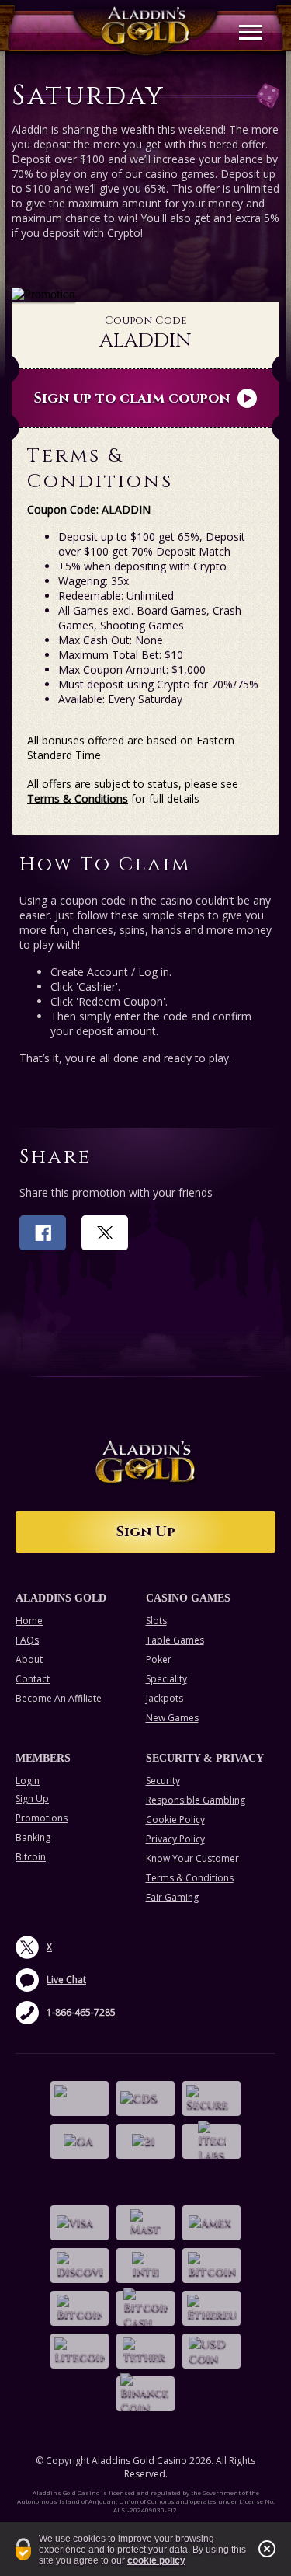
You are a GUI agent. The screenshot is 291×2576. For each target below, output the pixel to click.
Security (163, 1781)
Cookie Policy (175, 1820)
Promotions (42, 1818)
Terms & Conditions (78, 798)
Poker (159, 1659)
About (29, 1659)
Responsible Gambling (196, 1800)
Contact (33, 1679)
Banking (33, 1837)
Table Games (175, 1640)
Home (29, 1621)
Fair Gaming (172, 1897)
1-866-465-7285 (81, 2012)
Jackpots (165, 1698)
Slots (156, 1621)
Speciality (166, 1679)
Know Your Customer (192, 1858)
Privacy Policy (175, 1839)
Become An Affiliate (59, 1698)
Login (28, 1781)
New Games (172, 1718)
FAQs (27, 1640)
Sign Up (146, 1532)
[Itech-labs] (211, 2141)
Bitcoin (31, 1857)
